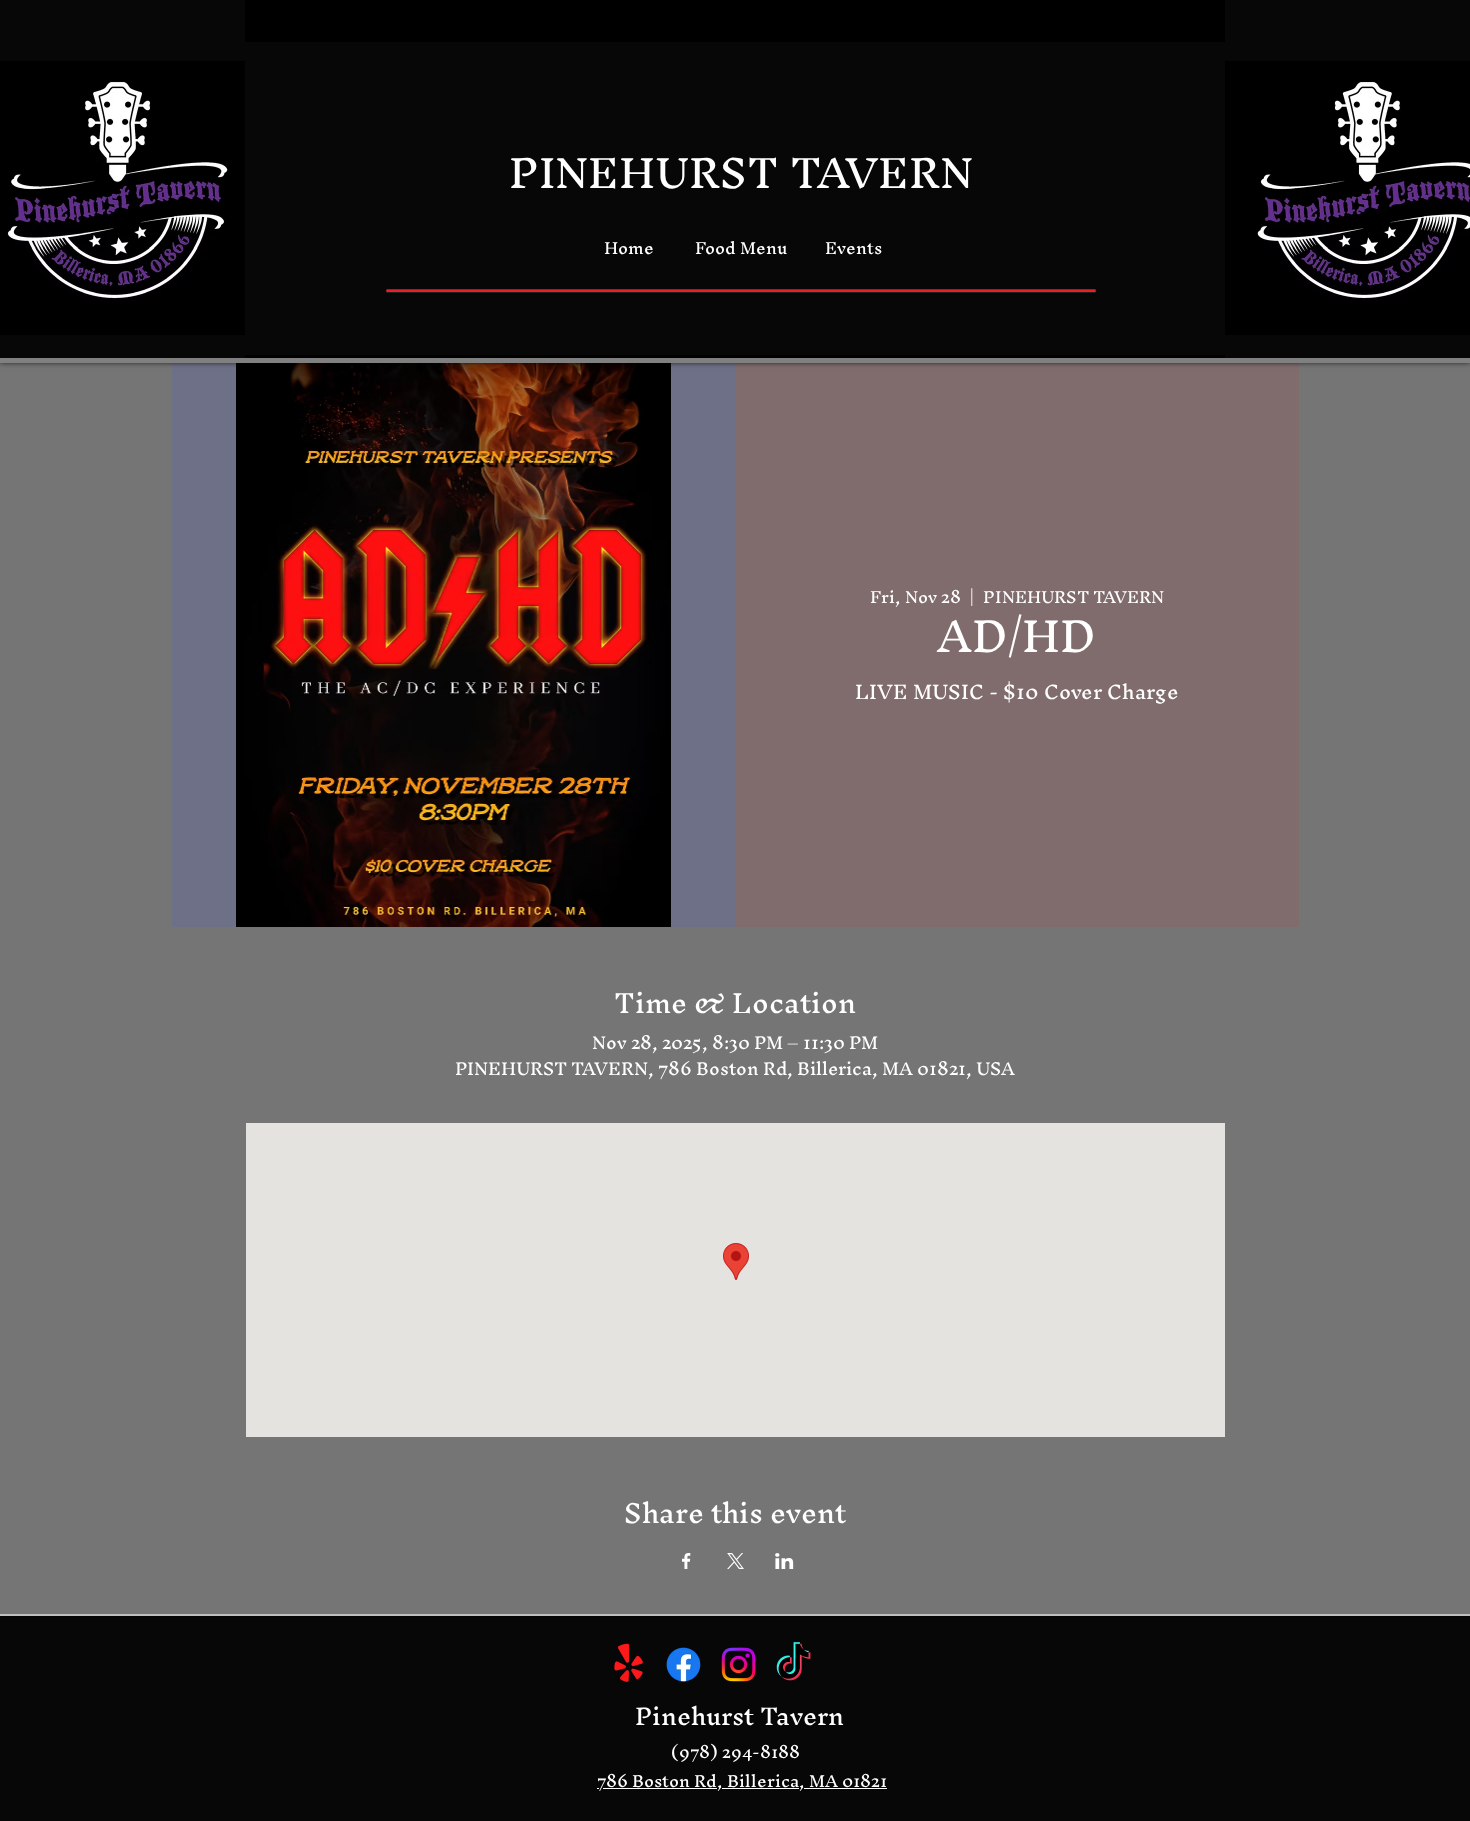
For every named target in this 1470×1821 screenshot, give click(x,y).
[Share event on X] (735, 1561)
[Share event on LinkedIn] (784, 1561)
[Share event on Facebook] (686, 1561)
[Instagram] (738, 1664)
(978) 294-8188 (735, 1751)
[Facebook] (683, 1664)
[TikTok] (793, 1664)
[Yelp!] (628, 1664)
